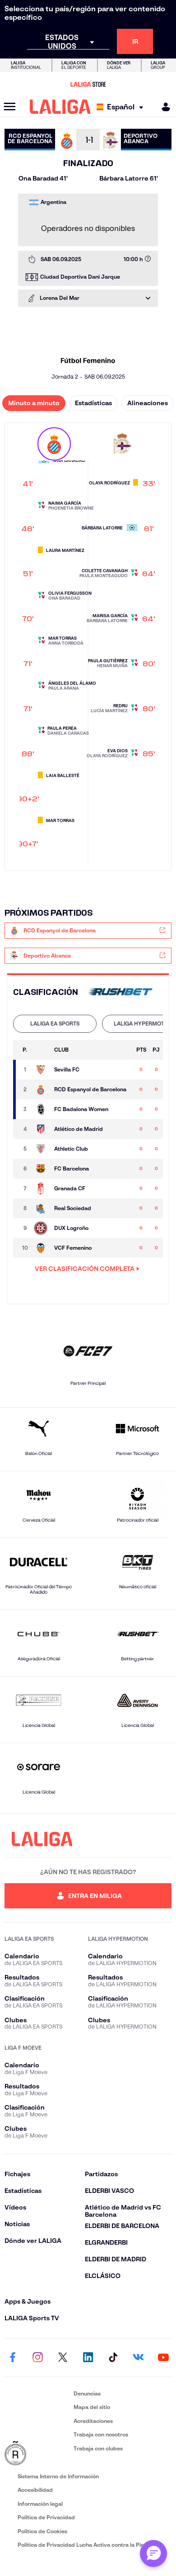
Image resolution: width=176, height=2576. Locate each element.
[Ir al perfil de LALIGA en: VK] (138, 2358)
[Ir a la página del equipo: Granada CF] (41, 1189)
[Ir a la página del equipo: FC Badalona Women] (41, 1109)
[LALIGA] (60, 107)
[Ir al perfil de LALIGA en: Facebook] (13, 2358)
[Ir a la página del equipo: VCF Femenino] (41, 1248)
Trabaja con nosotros (101, 2434)
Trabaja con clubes (98, 2448)
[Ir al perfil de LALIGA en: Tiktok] (113, 2358)
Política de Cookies (42, 2531)
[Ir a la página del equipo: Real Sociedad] (41, 1208)
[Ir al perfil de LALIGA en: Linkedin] (88, 2358)
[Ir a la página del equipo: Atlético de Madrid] (41, 1129)
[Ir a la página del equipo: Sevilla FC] (41, 1070)
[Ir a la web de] (120, 992)
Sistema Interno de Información (58, 2476)
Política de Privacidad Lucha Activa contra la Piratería (88, 2545)
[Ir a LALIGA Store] (88, 84)
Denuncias (87, 2393)
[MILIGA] (163, 107)
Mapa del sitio (92, 2407)
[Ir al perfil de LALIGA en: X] (63, 2358)
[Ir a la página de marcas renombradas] (37, 2454)
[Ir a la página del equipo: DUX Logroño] (41, 1228)
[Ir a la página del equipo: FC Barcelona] (41, 1169)
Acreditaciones (93, 2421)
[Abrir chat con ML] (153, 2553)
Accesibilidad (35, 2490)
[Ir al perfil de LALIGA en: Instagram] (38, 2358)
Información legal (40, 2504)
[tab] (55, 1024)
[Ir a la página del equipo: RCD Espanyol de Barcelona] (41, 1089)
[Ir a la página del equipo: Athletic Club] (41, 1149)
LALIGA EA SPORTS (55, 1024)
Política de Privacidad (46, 2517)
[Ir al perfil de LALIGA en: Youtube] (163, 2358)
